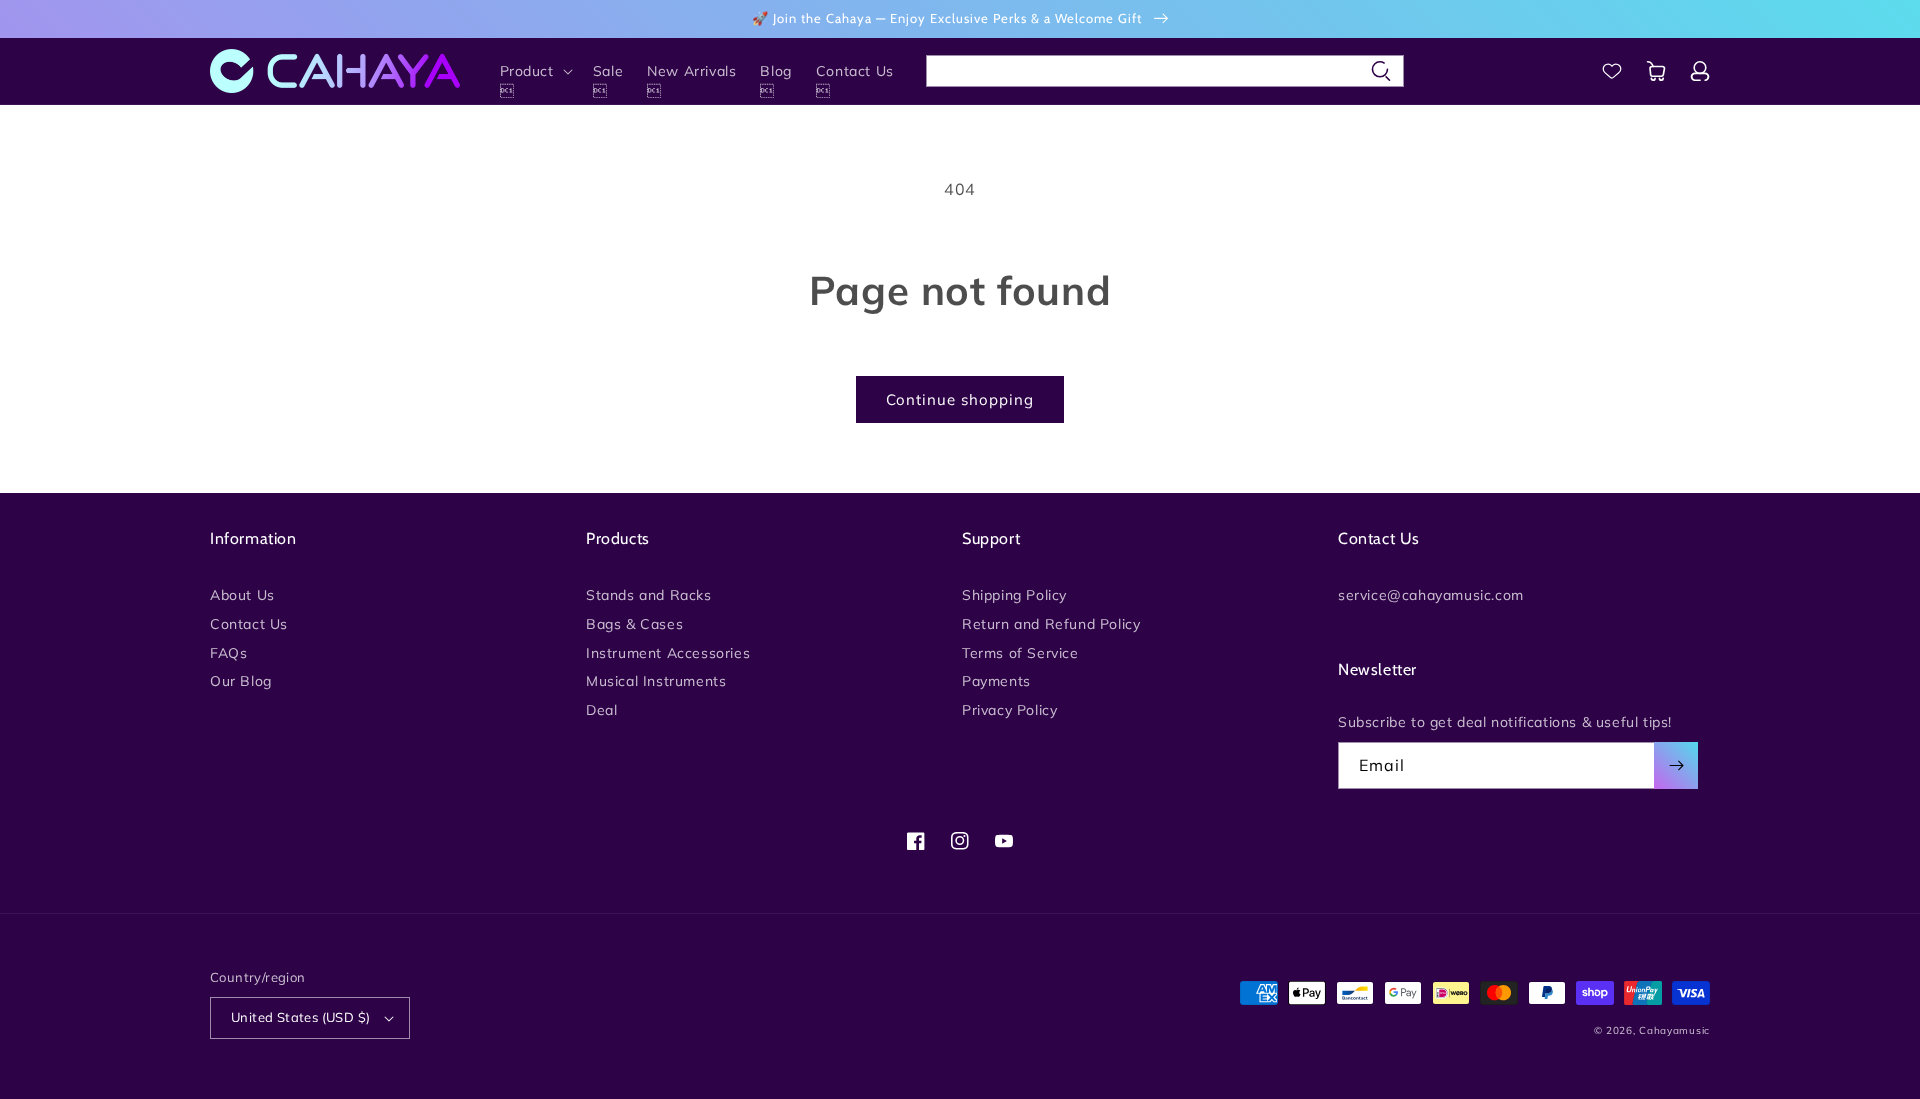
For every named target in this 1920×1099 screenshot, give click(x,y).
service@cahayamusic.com (1431, 596)
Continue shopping (960, 399)
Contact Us (249, 624)
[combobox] (1165, 71)
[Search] (1381, 71)
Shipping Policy (1014, 596)
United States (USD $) (300, 1017)
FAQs (228, 653)
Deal (601, 710)
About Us (242, 596)
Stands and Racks (649, 596)
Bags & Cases (634, 624)
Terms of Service (1020, 653)
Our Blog (241, 681)
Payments (996, 681)
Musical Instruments (656, 681)
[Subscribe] (1676, 765)
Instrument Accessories (668, 653)
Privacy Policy (1009, 710)
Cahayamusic (1674, 1030)
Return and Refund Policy (1051, 624)
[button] (534, 71)
